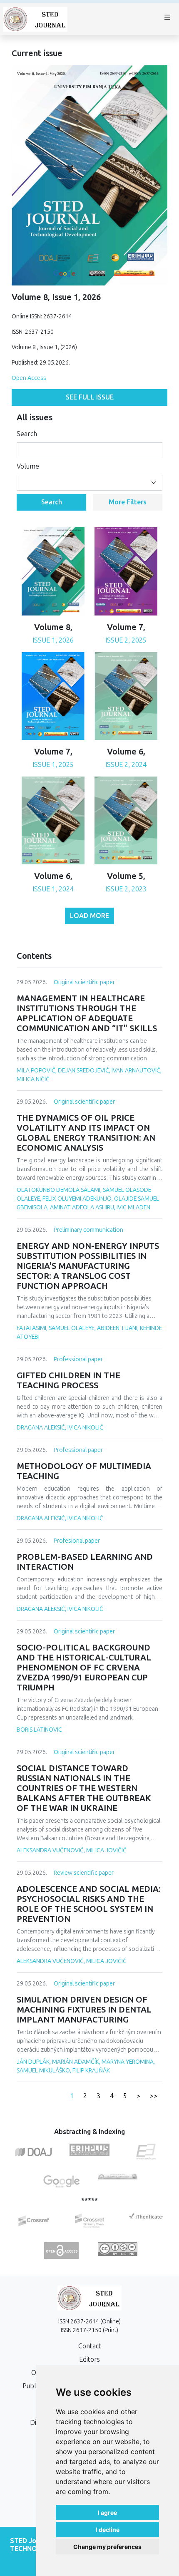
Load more (89, 916)
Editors (89, 2359)
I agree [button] (107, 2513)
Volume (28, 466)
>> (154, 2096)
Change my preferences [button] (107, 2547)
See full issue (90, 397)
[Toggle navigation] (167, 19)
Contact (90, 2346)
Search (27, 434)
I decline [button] (108, 2530)
